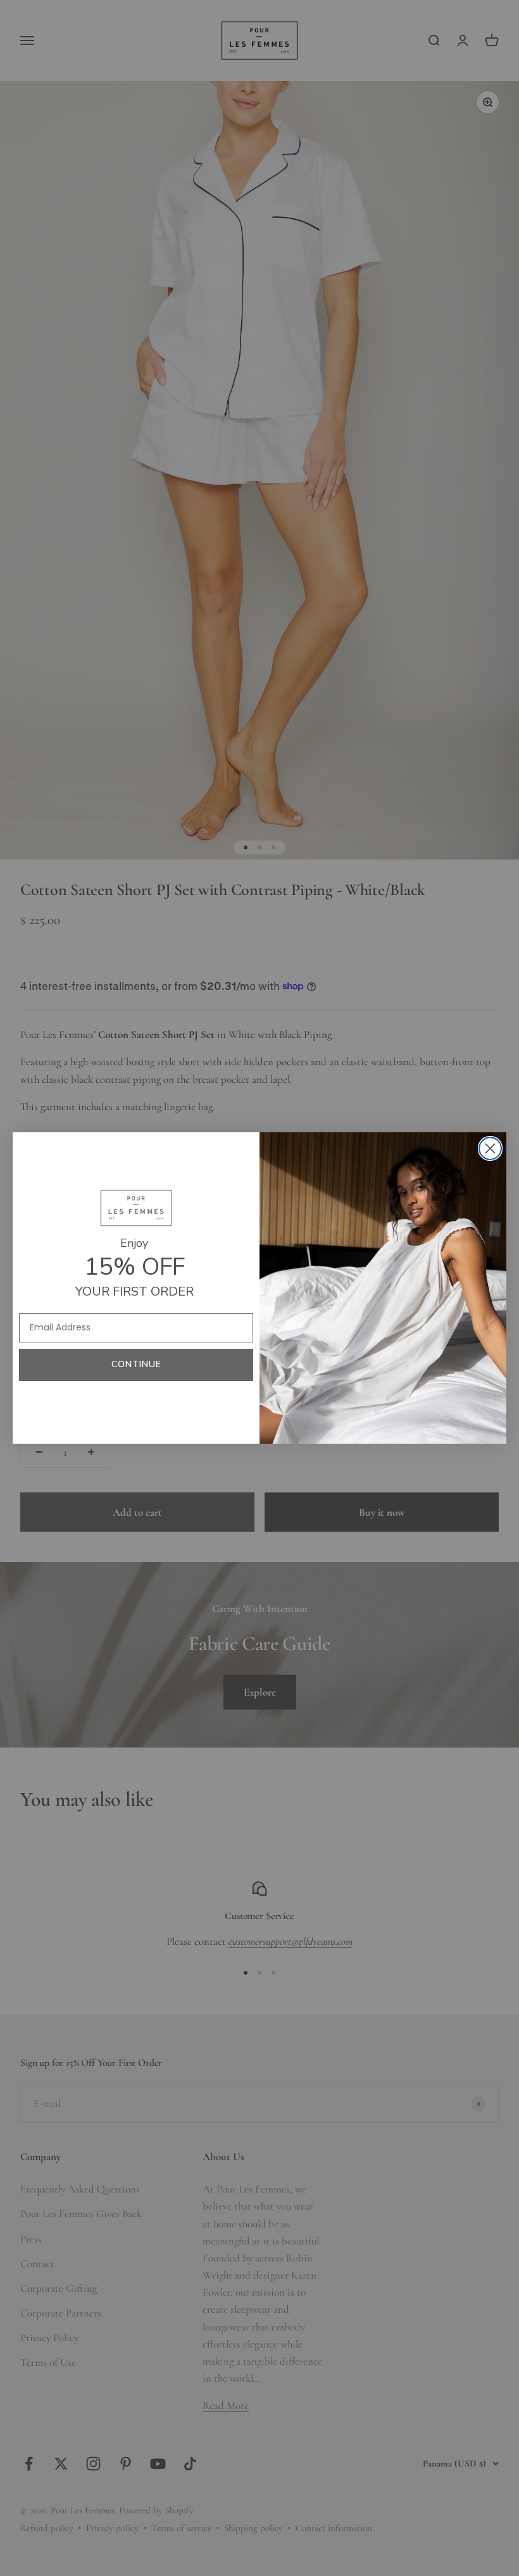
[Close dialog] (490, 1148)
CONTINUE (136, 1364)
